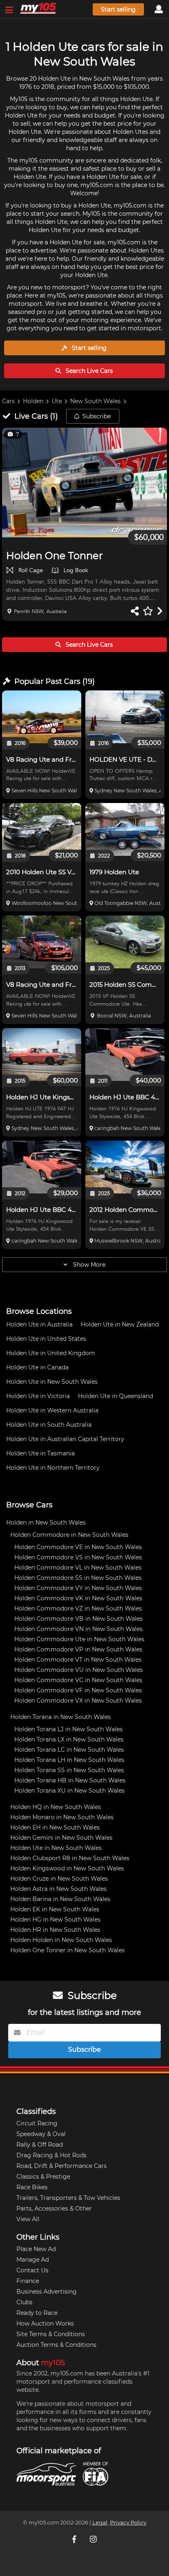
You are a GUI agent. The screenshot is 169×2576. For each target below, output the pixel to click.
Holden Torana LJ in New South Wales (69, 1729)
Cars (8, 401)
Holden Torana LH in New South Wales (69, 1760)
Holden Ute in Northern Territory (53, 1468)
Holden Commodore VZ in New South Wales (78, 1608)
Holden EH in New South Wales (55, 1827)
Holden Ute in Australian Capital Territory (65, 1439)
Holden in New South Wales (46, 1523)
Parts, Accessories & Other (54, 2208)
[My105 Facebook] (75, 2539)
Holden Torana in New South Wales (61, 1717)
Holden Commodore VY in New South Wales (78, 1588)
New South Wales (95, 401)
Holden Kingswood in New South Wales (67, 1868)
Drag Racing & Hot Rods (51, 2155)
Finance (28, 2281)
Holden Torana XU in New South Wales (70, 1791)
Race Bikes (32, 2187)
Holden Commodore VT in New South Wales (78, 1660)
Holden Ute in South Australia (49, 1425)
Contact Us (32, 2270)
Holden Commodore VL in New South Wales (78, 1568)
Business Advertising (47, 2292)
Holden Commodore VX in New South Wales (78, 1701)
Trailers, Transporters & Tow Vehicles (68, 2198)
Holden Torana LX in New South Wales (69, 1739)
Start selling (118, 9)
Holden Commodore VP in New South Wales (78, 1649)
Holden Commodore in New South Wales (69, 1535)
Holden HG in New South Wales (55, 1920)
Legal (100, 2523)
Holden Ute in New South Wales (52, 1382)
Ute (57, 401)
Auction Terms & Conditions (56, 2345)
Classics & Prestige (43, 2177)
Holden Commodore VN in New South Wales (79, 1629)
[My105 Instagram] (94, 2539)
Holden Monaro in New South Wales (62, 1817)
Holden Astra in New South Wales (58, 1889)
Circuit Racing (37, 2123)
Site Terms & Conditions (51, 2334)
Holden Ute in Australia (39, 1324)
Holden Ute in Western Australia (52, 1410)
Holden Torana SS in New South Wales (69, 1770)
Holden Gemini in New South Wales (61, 1838)
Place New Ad (36, 2249)
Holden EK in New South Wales (55, 1909)
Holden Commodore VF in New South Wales (78, 1690)
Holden (33, 401)
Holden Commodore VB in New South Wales (79, 1619)
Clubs (24, 2302)
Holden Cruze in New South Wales (59, 1879)
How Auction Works (45, 2323)
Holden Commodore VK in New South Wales (78, 1598)
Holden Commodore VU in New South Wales (79, 1670)
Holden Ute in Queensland (115, 1396)
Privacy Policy (128, 2523)
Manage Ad (33, 2260)
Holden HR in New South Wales (55, 1930)
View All (28, 2219)
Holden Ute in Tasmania (40, 1453)
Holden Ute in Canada (37, 1367)
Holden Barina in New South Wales (60, 1899)
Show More (88, 1265)
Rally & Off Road (40, 2145)
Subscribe (97, 416)
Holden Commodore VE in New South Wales (78, 1547)
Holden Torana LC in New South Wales (69, 1750)
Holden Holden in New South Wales (61, 1940)
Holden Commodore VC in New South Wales (78, 1680)
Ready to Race (37, 2313)
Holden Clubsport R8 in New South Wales (70, 1858)
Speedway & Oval (41, 2134)
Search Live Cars (88, 371)
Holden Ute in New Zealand (120, 1324)
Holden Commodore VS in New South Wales (78, 1557)
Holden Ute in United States (46, 1339)
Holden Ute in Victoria (38, 1396)
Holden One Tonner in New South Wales (67, 1950)
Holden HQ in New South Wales (56, 1807)
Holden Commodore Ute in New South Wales (79, 1639)
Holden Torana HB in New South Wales (70, 1780)
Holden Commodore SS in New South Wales (78, 1578)
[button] (84, 483)
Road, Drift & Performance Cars (62, 2166)
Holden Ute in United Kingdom (51, 1353)
